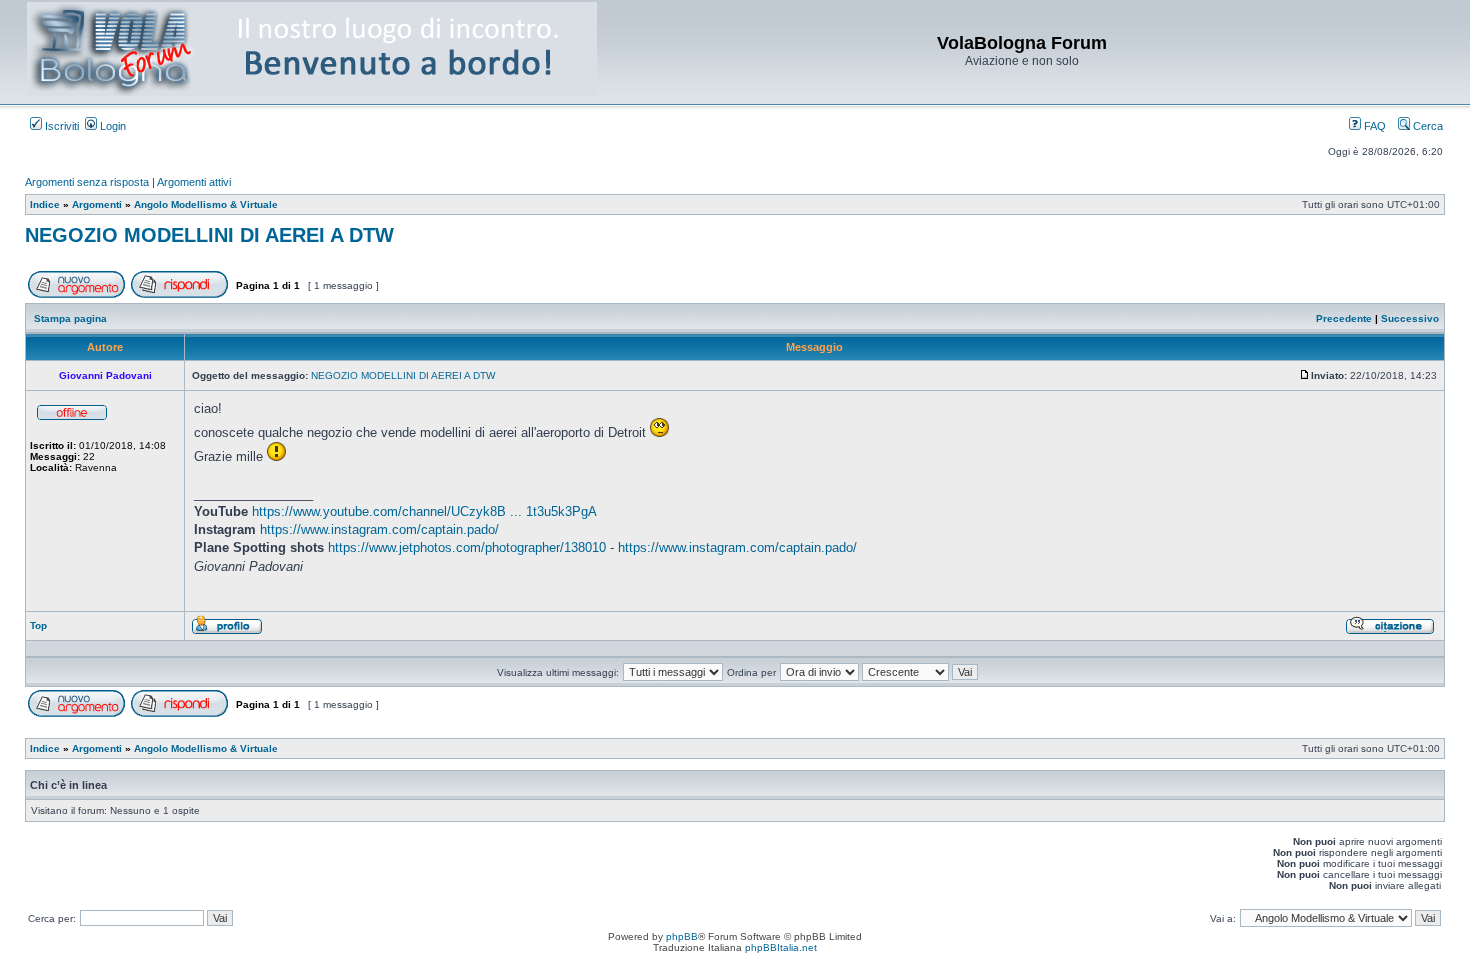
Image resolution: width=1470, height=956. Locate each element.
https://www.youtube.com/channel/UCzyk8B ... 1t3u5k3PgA (424, 511)
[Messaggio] (1305, 375)
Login (111, 126)
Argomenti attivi (194, 182)
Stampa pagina (70, 318)
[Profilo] (227, 631)
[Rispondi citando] (1390, 631)
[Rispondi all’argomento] (179, 294)
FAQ (1373, 126)
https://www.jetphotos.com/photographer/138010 (467, 547)
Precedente (1344, 318)
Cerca (1426, 126)
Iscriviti (60, 126)
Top (38, 625)
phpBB (682, 936)
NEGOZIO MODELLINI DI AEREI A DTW (209, 235)
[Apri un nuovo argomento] (76, 294)
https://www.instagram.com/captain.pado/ (379, 529)
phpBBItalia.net (781, 947)
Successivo (1410, 318)
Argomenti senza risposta (87, 182)
